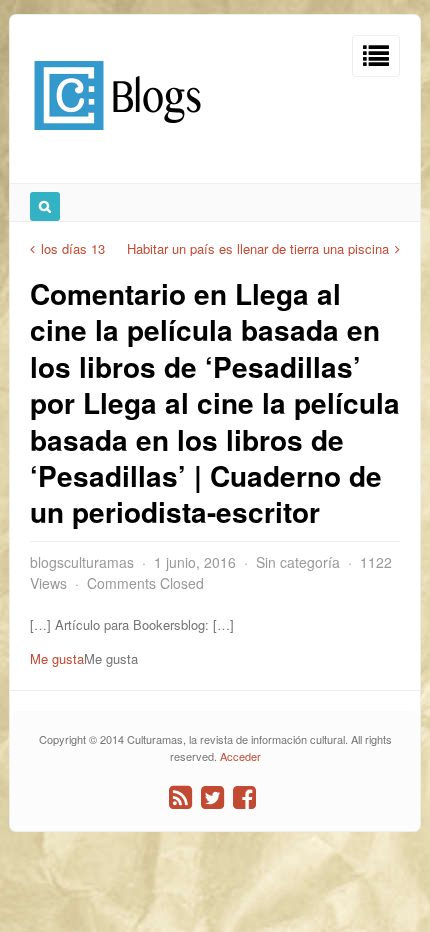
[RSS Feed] (180, 797)
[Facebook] (244, 797)
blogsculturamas (82, 562)
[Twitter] (212, 797)
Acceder (240, 756)
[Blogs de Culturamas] (117, 137)
